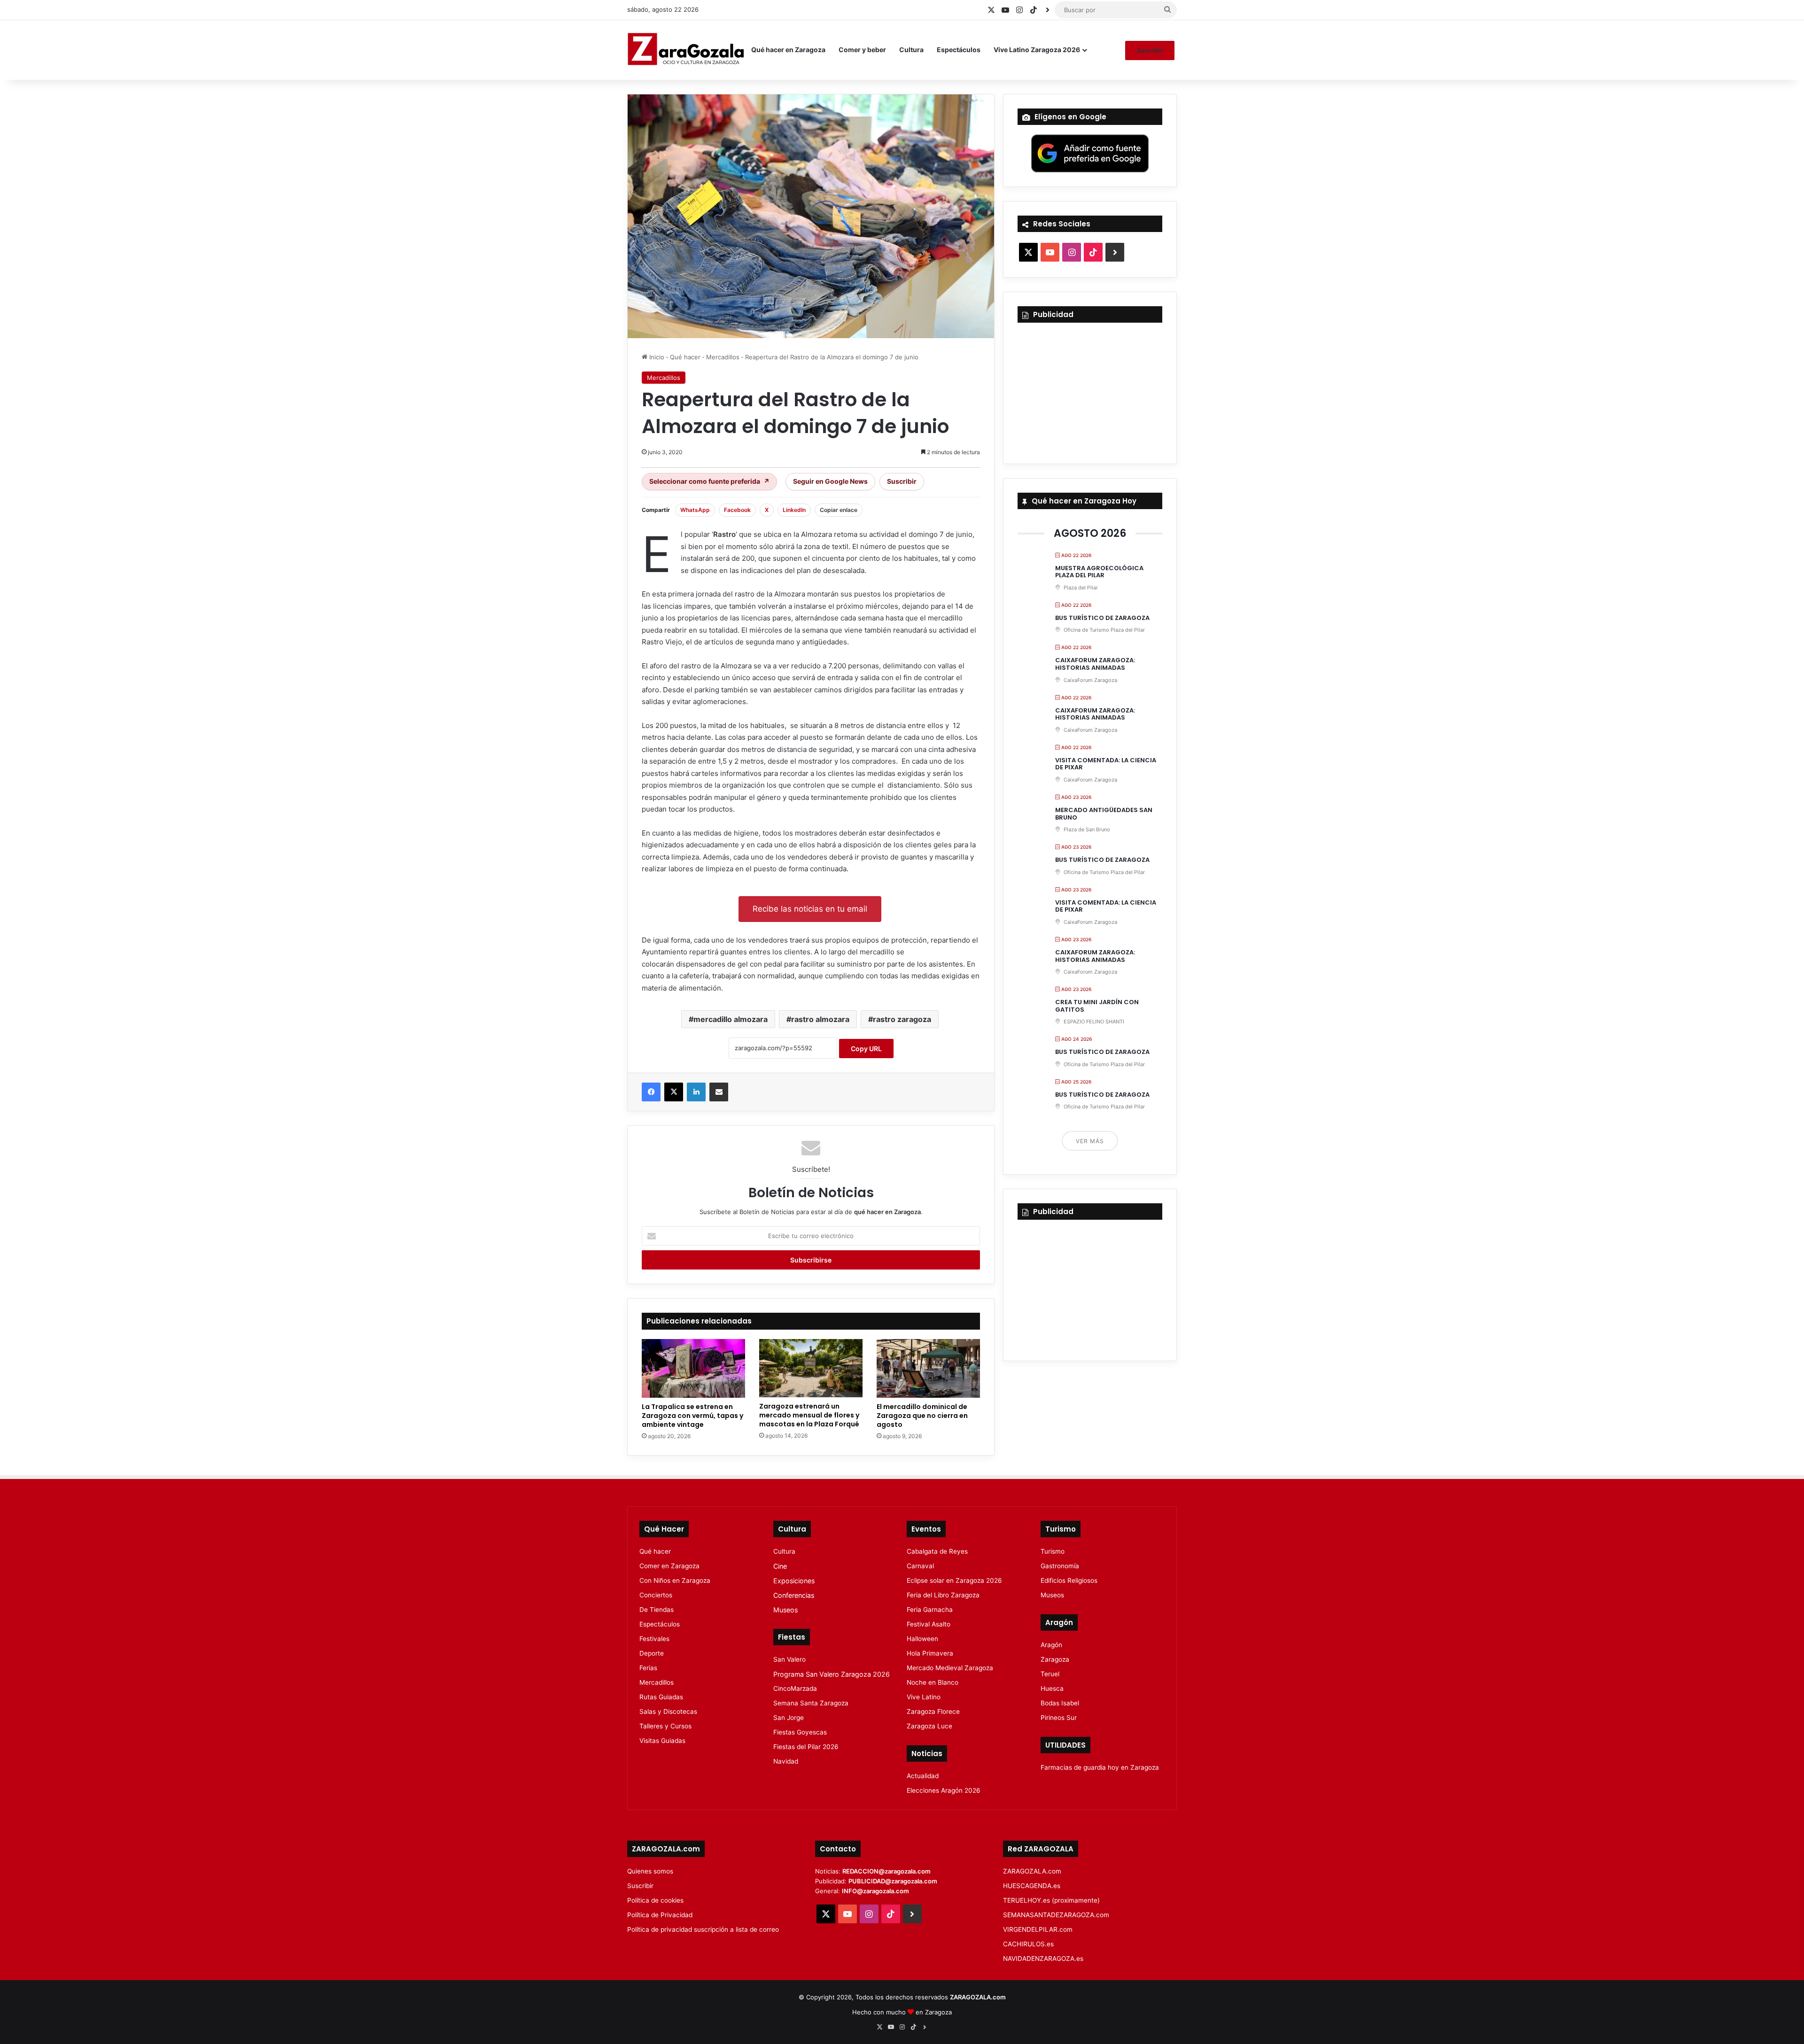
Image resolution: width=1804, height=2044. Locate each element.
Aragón (1051, 1645)
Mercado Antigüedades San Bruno (1104, 814)
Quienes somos (650, 1871)
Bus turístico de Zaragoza (1102, 618)
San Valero (789, 1659)
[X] (674, 1092)
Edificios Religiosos (1069, 1580)
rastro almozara (820, 1019)
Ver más (1090, 1141)
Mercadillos (723, 357)
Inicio (656, 357)
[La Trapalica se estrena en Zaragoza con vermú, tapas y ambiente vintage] (693, 1368)
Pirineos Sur (1059, 1718)
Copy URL (866, 1049)
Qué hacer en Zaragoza (788, 50)
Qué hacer (685, 357)
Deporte (652, 1653)
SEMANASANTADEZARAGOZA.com (1056, 1915)
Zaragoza (1055, 1659)
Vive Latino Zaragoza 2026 (1037, 50)
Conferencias (794, 1595)
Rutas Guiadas (661, 1697)
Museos (785, 1610)
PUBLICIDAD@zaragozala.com (893, 1881)
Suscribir (1150, 50)
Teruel (1050, 1674)
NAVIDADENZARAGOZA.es (1043, 1959)
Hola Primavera (930, 1653)
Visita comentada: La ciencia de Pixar (1106, 764)
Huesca (1052, 1688)
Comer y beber (862, 50)
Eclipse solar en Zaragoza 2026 (954, 1580)
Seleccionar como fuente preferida (709, 481)
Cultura (911, 50)
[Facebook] (651, 1092)
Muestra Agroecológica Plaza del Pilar (1099, 572)
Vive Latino (924, 1697)
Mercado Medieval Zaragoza (950, 1668)
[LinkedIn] (696, 1092)
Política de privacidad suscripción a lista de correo (703, 1929)
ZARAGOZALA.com (1032, 1871)
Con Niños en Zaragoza (675, 1580)
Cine (780, 1566)
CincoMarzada (795, 1688)
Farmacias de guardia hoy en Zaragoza (1100, 1767)
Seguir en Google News (830, 481)
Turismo (1053, 1551)
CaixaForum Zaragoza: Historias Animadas (1095, 664)
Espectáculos (959, 50)
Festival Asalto (929, 1624)
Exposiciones (794, 1581)
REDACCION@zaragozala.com (886, 1871)
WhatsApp (695, 510)
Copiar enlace (839, 510)
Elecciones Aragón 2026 (944, 1790)
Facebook (737, 510)
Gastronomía (1060, 1566)
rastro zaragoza (902, 1019)
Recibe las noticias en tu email (810, 909)
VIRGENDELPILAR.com (1038, 1929)
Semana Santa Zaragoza (811, 1703)
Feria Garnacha (930, 1610)
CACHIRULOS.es (1028, 1944)
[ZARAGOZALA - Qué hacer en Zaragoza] (686, 50)
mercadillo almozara (731, 1019)
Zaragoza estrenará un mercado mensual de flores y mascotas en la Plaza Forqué (809, 1415)
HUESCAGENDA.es (1032, 1886)
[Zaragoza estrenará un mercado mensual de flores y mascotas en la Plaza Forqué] (811, 1368)
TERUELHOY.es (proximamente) (1051, 1900)
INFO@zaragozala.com (875, 1891)
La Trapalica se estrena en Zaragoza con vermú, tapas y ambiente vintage (692, 1416)
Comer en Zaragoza (669, 1566)
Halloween (922, 1639)
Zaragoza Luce (929, 1726)
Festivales (654, 1639)
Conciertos (656, 1595)
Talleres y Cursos (665, 1726)
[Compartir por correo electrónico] (719, 1092)
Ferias (648, 1668)
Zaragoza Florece (933, 1711)
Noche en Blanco (933, 1682)
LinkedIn (794, 510)
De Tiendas (657, 1610)
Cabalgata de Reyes (937, 1551)
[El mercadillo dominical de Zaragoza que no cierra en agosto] (928, 1368)
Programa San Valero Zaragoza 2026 (832, 1674)
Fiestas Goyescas (800, 1732)
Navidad (786, 1761)
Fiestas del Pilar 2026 (806, 1747)
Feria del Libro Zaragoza (943, 1595)
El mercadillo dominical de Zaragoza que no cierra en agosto (922, 1416)
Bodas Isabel (1060, 1703)
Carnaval (920, 1566)
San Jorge (789, 1718)
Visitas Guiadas (662, 1741)
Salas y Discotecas (668, 1711)
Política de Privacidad (660, 1915)
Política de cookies (655, 1900)
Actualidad (923, 1776)
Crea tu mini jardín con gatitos (1097, 1006)
